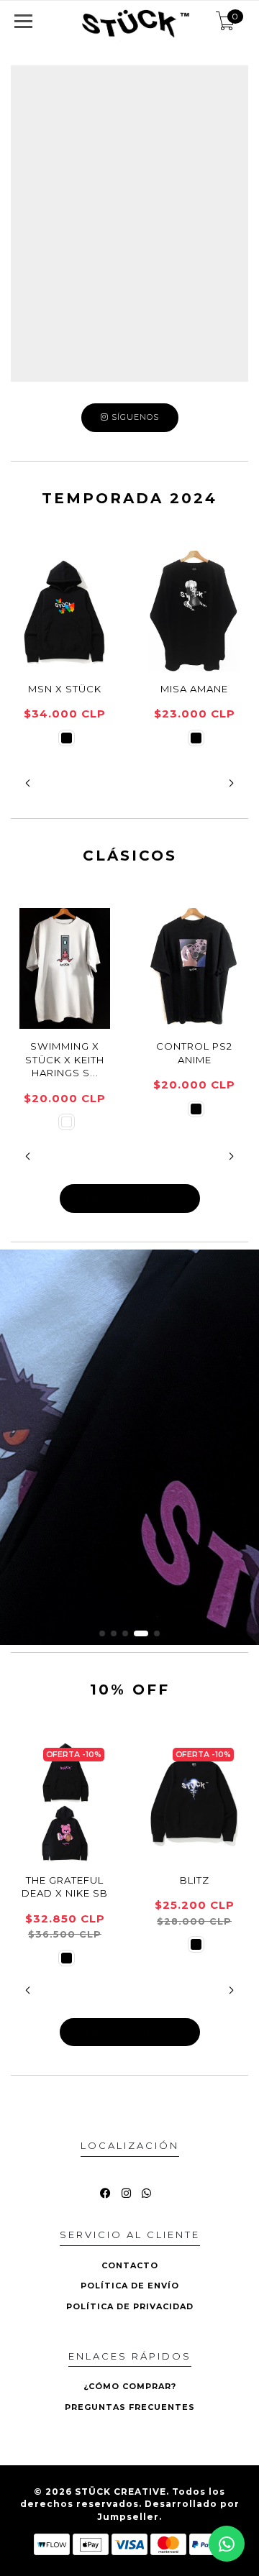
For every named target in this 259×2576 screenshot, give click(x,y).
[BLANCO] (67, 1122)
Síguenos (134, 417)
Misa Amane (194, 689)
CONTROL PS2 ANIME (194, 1053)
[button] (28, 783)
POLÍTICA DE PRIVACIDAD (130, 2306)
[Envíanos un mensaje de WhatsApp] (227, 2544)
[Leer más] (129, 1447)
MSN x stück (65, 689)
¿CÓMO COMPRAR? (130, 2386)
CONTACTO (130, 2265)
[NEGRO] (67, 738)
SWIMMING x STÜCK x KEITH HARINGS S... (65, 1059)
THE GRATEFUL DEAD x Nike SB (65, 1887)
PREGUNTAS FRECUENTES (130, 2407)
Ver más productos (130, 1198)
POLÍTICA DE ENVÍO (130, 2286)
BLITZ (195, 1880)
